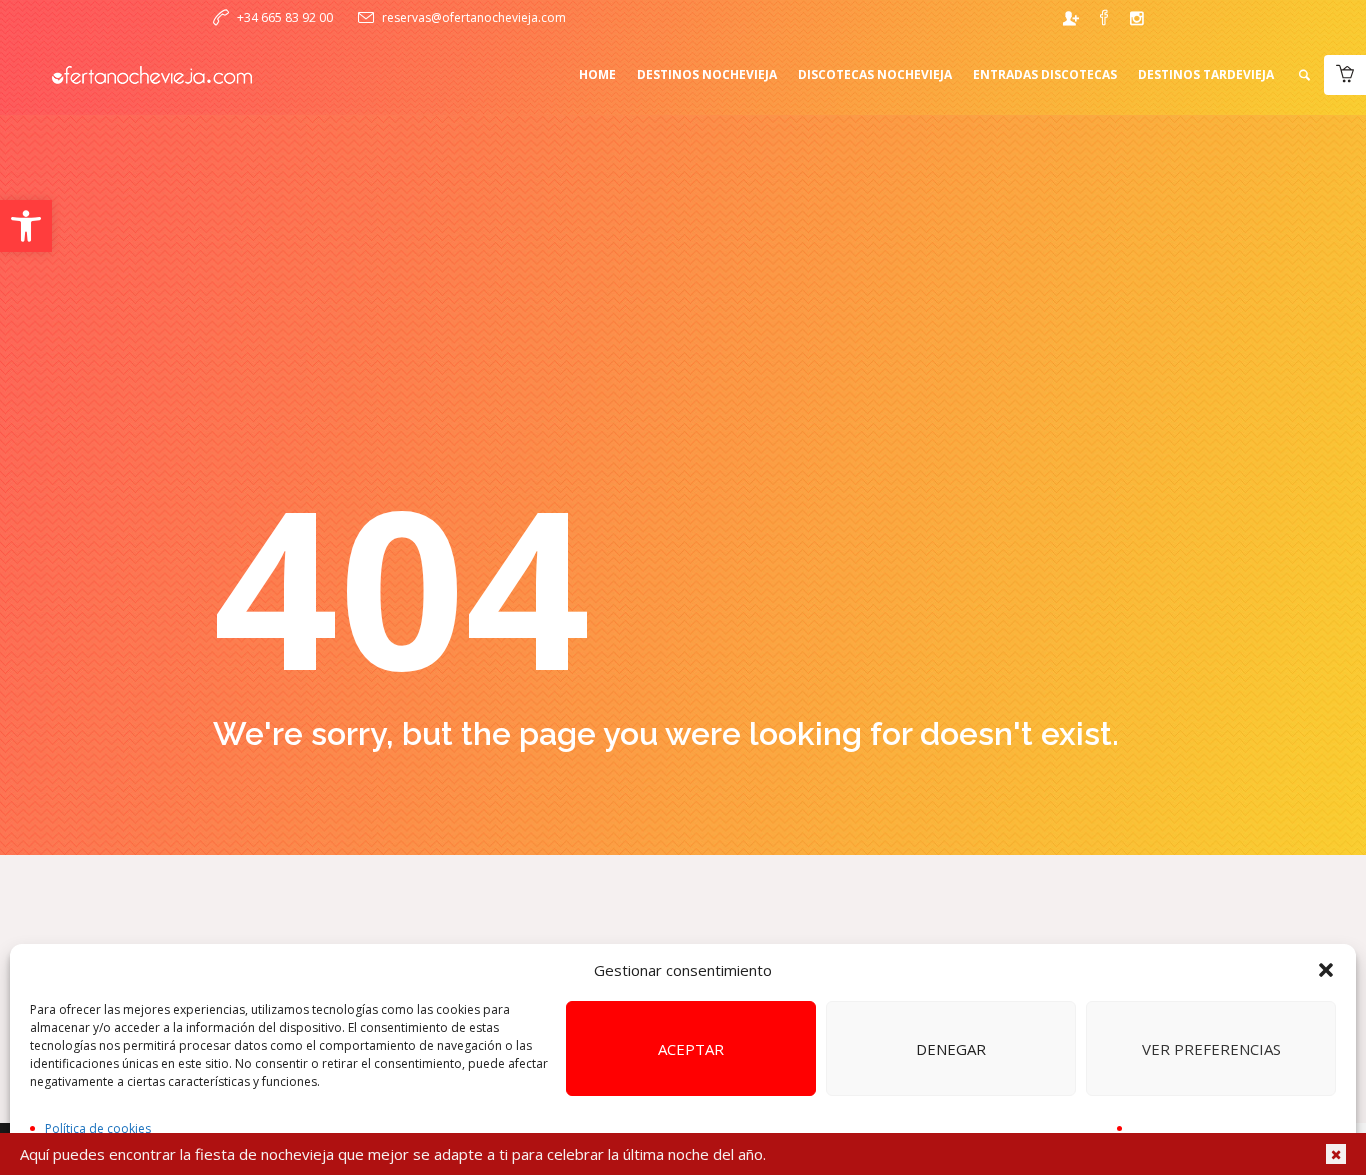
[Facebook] (1104, 18)
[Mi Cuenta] (1071, 18)
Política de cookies (98, 1128)
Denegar (951, 1049)
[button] (26, 226)
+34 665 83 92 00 (285, 17)
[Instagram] (1137, 18)
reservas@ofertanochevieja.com (474, 17)
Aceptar (691, 1049)
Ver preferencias (1211, 1049)
